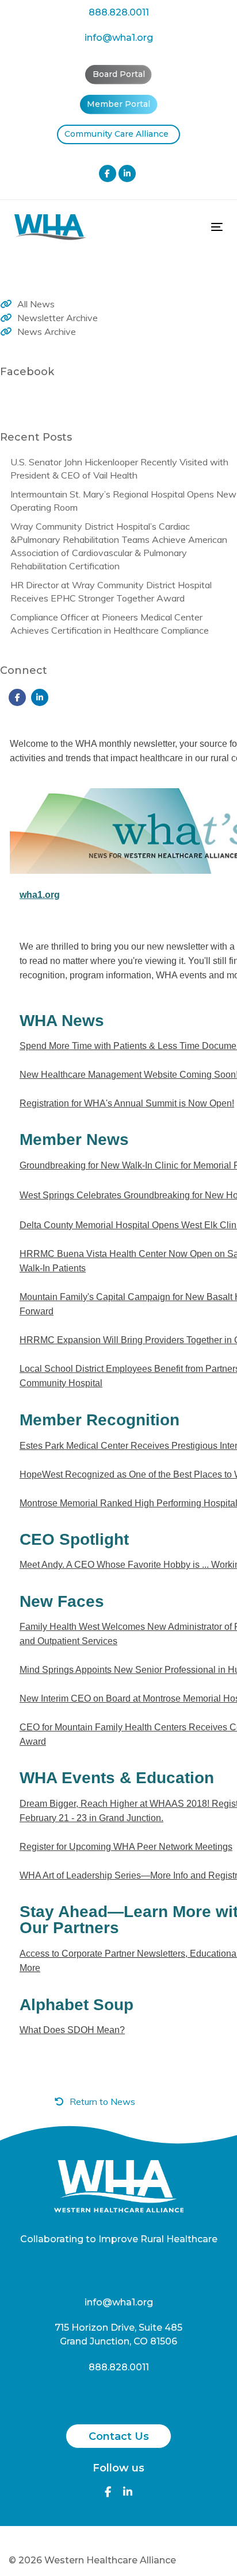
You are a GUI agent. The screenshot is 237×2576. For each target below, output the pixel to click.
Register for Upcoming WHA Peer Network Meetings (126, 1847)
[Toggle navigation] (188, 227)
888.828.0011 (119, 12)
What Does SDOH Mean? (72, 2030)
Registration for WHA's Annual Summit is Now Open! (127, 1103)
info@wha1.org (119, 38)
